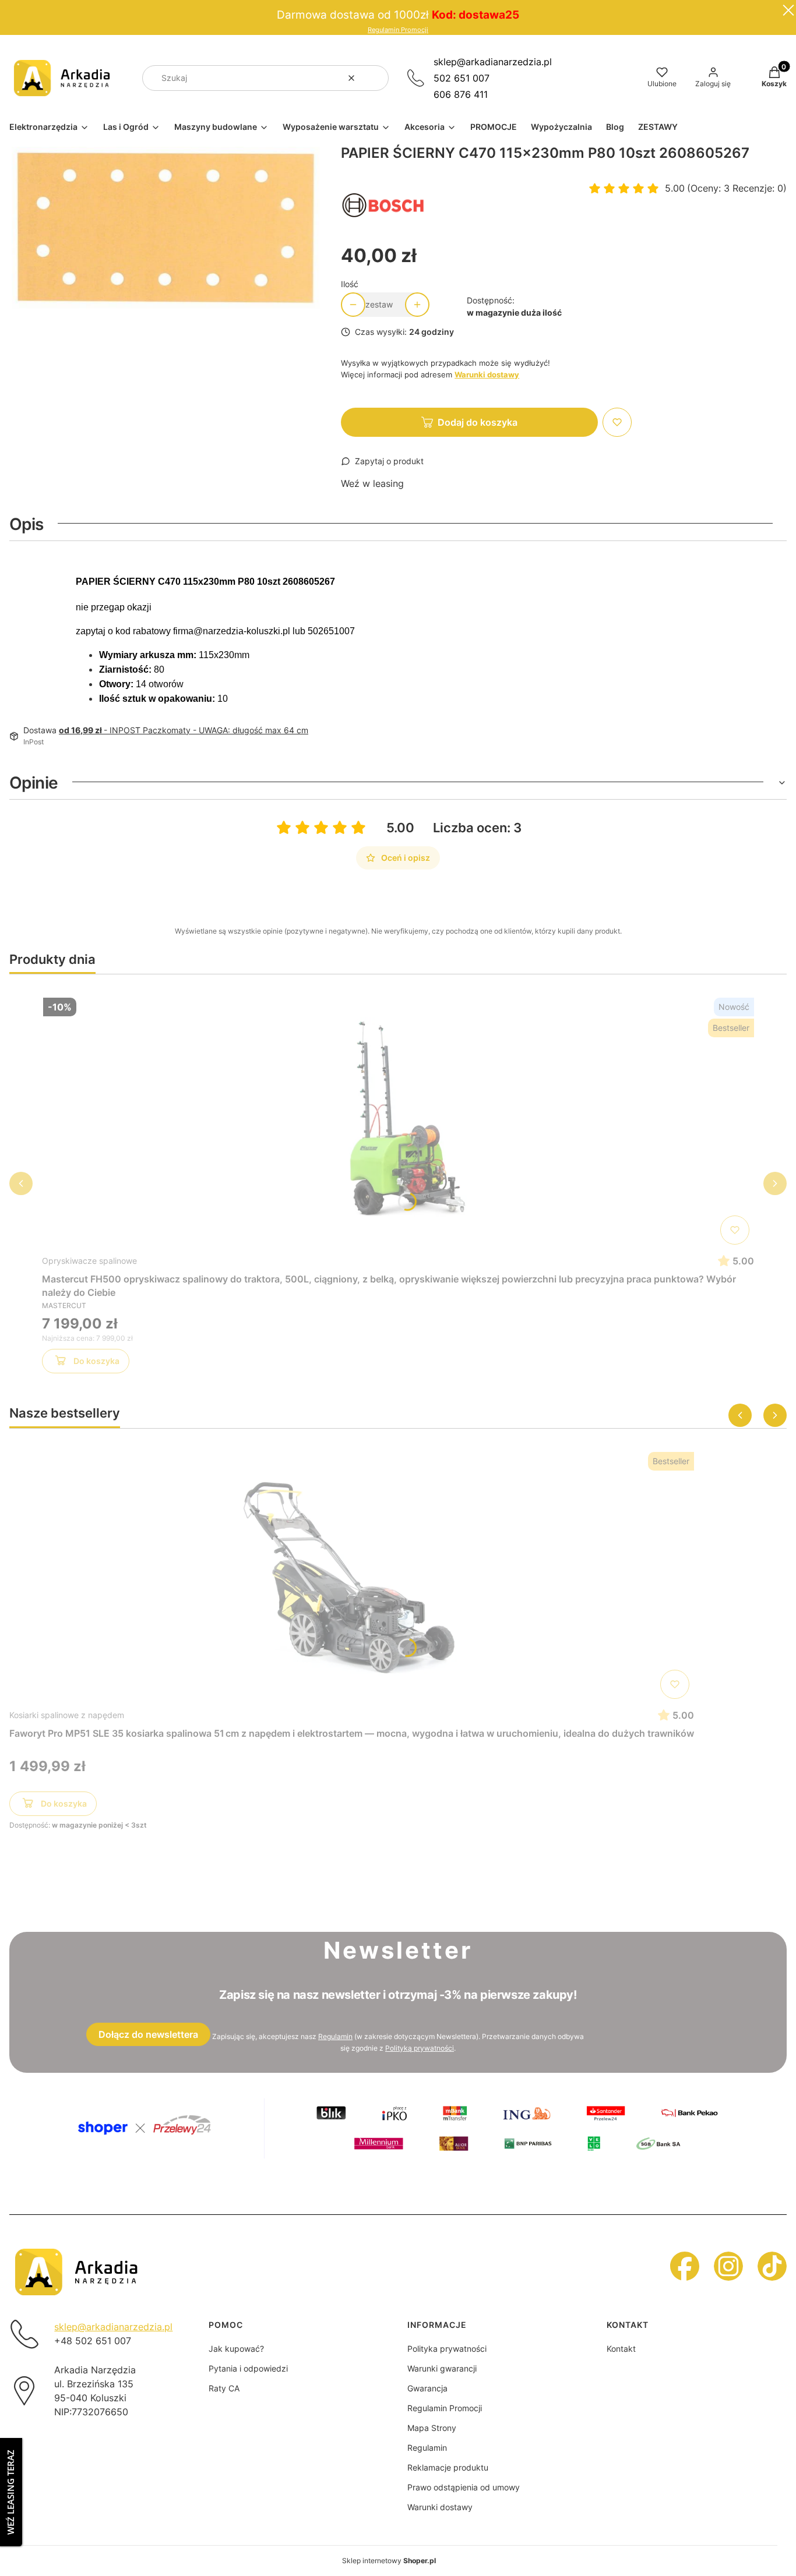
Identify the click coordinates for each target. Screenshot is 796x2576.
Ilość (350, 284)
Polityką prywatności (420, 2048)
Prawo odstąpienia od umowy (464, 2487)
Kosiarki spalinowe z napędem (67, 1715)
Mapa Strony (432, 2428)
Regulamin (335, 2036)
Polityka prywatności (447, 2349)
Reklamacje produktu (448, 2467)
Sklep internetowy (389, 2561)
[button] (375, 78)
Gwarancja (427, 2388)
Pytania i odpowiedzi (248, 2368)
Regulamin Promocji (398, 30)
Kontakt (621, 2349)
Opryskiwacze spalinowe (89, 1261)
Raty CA (224, 2388)
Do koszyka (96, 1361)
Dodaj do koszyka (478, 422)
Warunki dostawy (440, 2507)
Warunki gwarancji (442, 2368)
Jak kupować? (236, 2349)
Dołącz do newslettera (148, 2034)
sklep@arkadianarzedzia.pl (493, 62)
